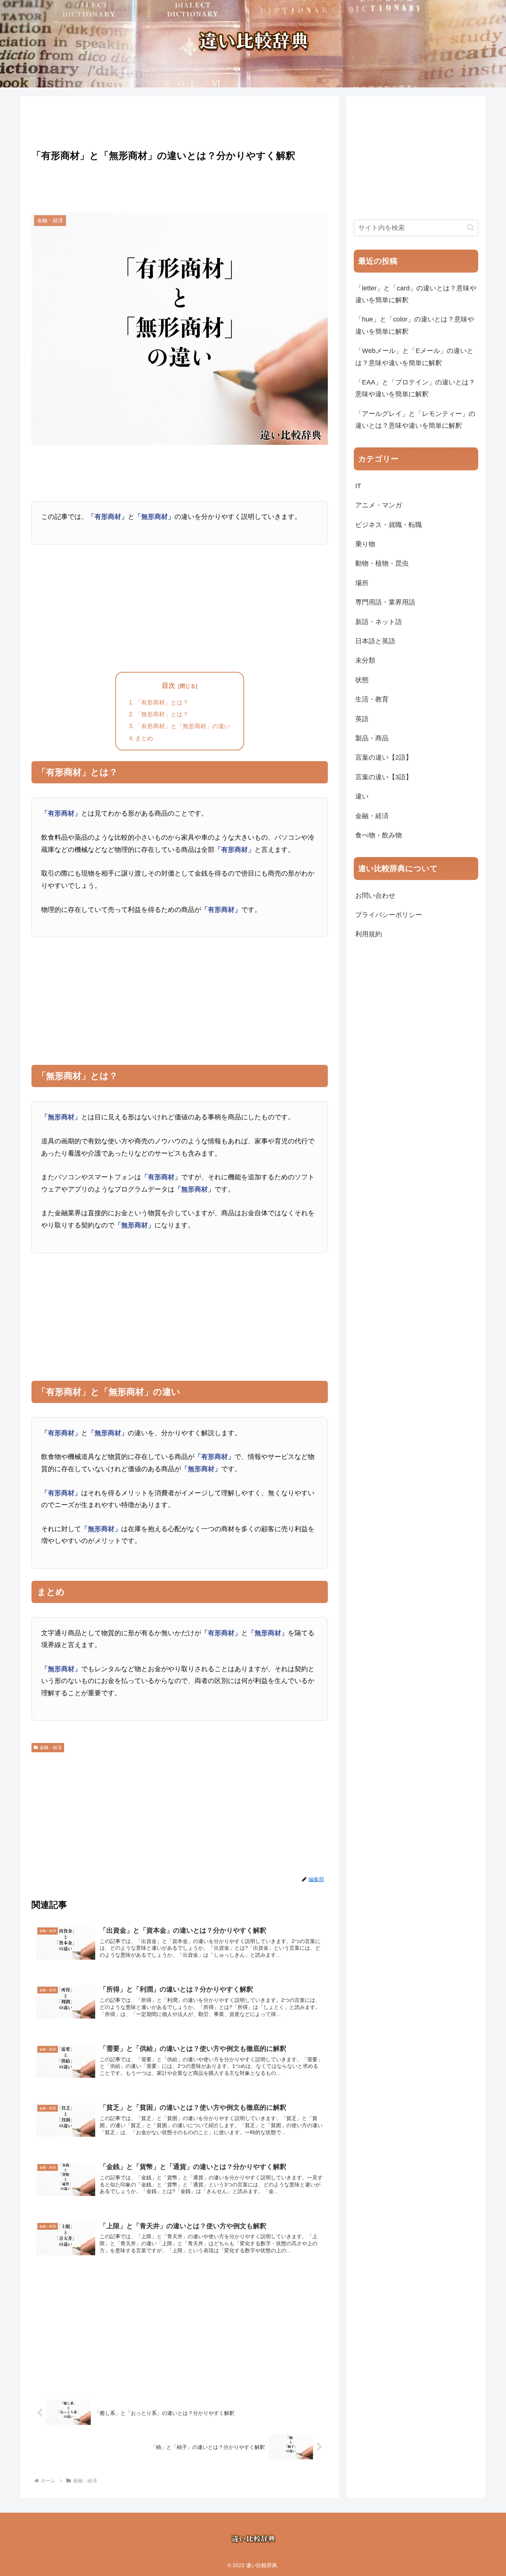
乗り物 (365, 544)
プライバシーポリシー (389, 915)
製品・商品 (372, 738)
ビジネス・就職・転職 (389, 525)
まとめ (144, 738)
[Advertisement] (180, 121)
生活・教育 (372, 699)
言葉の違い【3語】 (384, 777)
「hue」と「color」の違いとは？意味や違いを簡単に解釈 (415, 325)
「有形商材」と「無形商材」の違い (183, 726)
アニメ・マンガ (379, 505)
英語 (362, 719)
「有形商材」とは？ (162, 702)
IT (358, 486)
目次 (169, 686)
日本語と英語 (375, 641)
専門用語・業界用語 (385, 602)
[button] (471, 228)
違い (362, 796)
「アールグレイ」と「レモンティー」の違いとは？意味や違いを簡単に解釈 (415, 420)
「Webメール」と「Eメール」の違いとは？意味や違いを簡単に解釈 (414, 357)
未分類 (365, 660)
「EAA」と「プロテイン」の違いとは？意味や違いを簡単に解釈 (415, 388)
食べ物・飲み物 (379, 835)
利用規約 (369, 934)
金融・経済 (51, 1747)
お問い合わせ (375, 896)
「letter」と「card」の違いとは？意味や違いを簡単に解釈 (416, 294)
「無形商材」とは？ (162, 714)
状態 (362, 680)
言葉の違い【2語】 (384, 757)
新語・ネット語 (379, 622)
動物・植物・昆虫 (382, 563)
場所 (362, 583)
